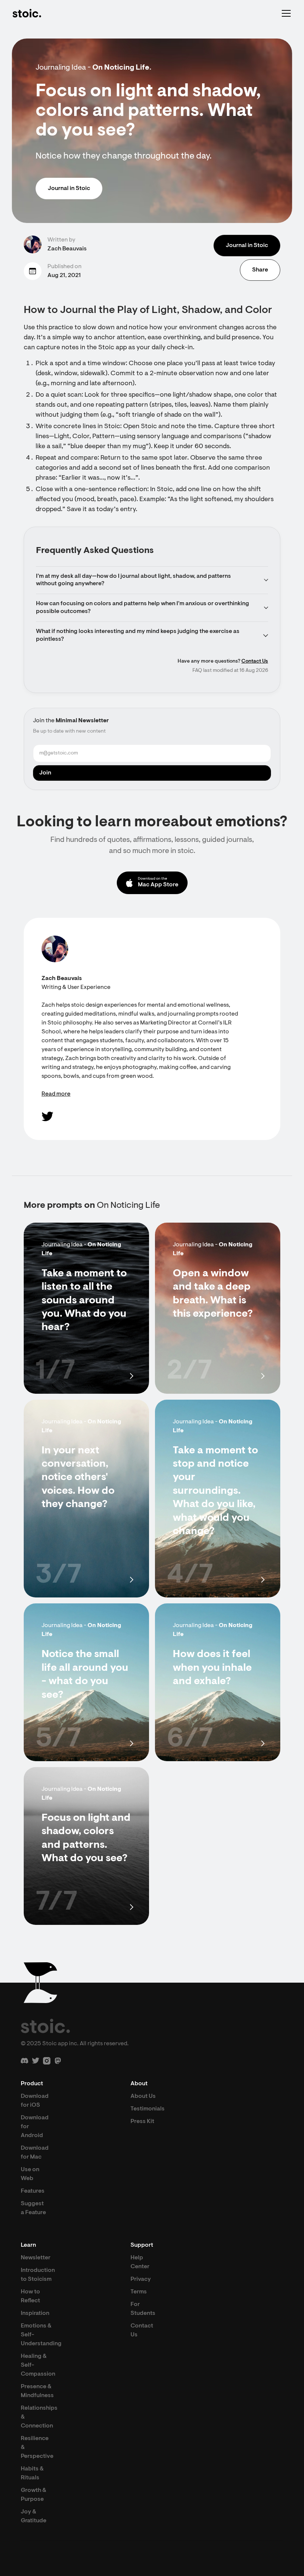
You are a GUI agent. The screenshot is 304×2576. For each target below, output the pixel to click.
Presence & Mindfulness (37, 2391)
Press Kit (142, 2122)
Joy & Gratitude (34, 2516)
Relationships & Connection (39, 2417)
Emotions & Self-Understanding (41, 2335)
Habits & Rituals (32, 2473)
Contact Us (255, 662)
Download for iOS (35, 2101)
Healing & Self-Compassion (38, 2365)
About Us (143, 2096)
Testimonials (148, 2109)
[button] (285, 13)
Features (33, 2191)
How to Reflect (30, 2296)
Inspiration (35, 2313)
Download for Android (35, 2127)
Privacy (141, 2279)
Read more (56, 1094)
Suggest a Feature (33, 2208)
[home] (27, 13)
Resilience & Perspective (37, 2447)
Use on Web (30, 2174)
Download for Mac (35, 2153)
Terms (139, 2292)
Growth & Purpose (34, 2495)
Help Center (140, 2262)
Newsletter (36, 2258)
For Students (143, 2309)
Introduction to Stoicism (38, 2275)
